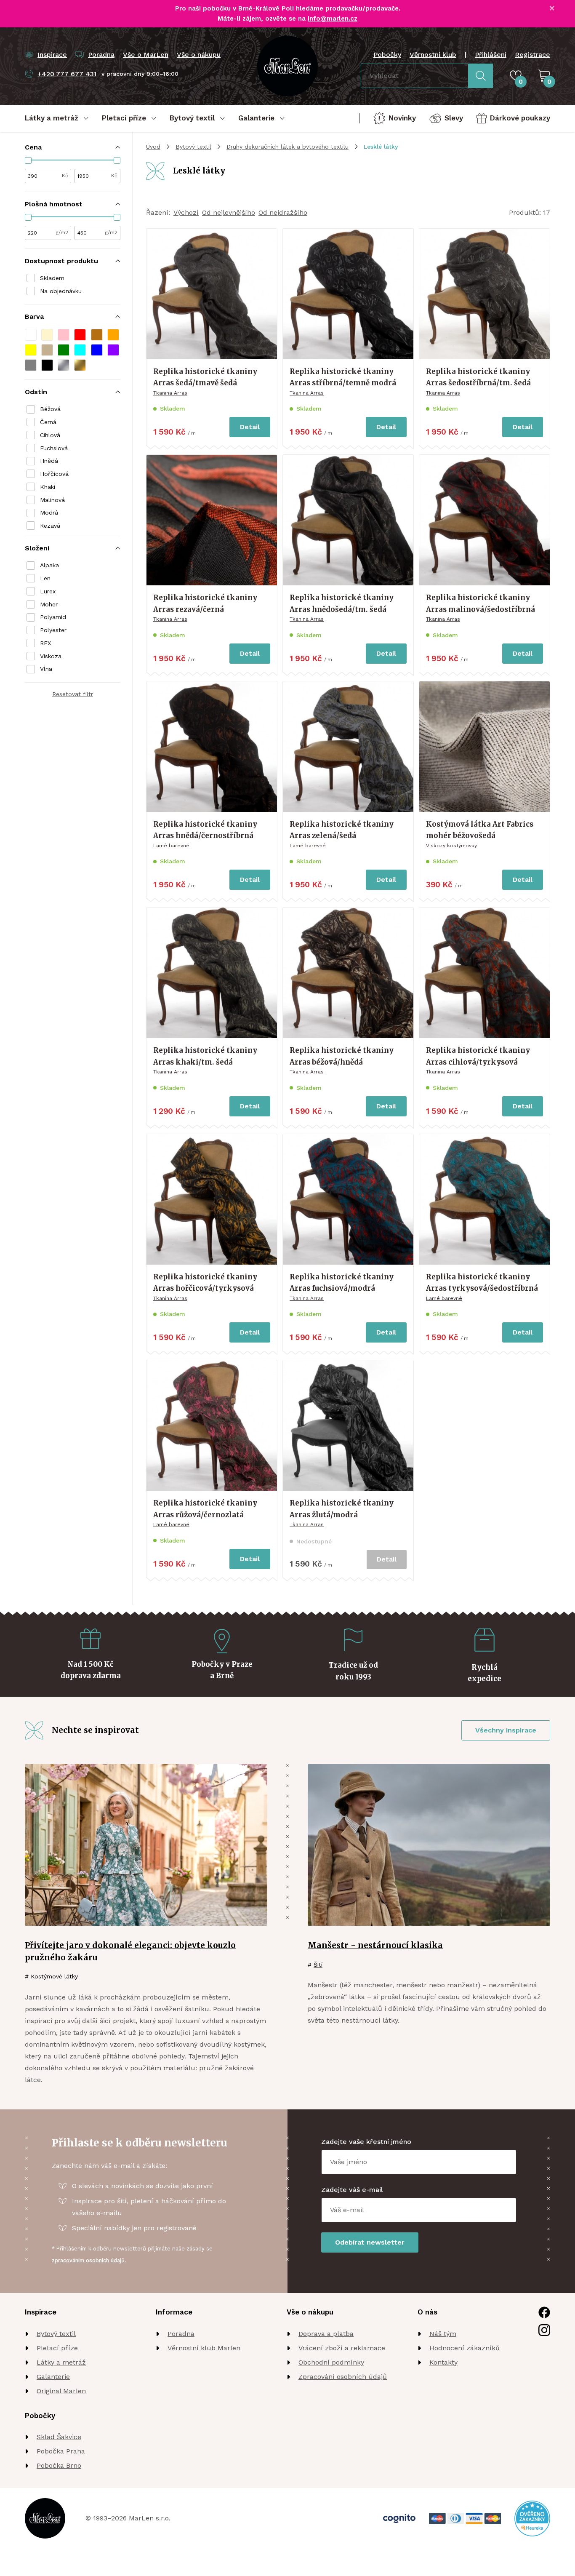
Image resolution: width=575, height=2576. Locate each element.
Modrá (49, 513)
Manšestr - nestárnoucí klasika (375, 1945)
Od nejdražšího (283, 212)
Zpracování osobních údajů (343, 2377)
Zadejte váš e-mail (352, 2190)
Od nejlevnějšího (229, 212)
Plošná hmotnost (54, 204)
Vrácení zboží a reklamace (342, 2348)
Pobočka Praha (61, 2451)
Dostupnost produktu (61, 261)
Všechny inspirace (506, 1730)
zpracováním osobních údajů (88, 2260)
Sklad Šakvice (59, 2437)
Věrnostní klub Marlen (204, 2348)
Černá (48, 422)
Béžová (50, 409)
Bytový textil (193, 147)
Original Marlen (61, 2391)
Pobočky (387, 55)
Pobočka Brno (59, 2465)
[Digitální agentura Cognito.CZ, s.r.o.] (399, 2519)
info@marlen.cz (333, 19)
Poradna (181, 2334)
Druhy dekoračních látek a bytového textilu (287, 147)
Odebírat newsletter (370, 2242)
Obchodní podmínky (331, 2362)
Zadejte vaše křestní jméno (366, 2142)
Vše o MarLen (146, 55)
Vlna (46, 669)
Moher (49, 604)
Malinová (52, 500)
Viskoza (51, 656)
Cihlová (50, 435)
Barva (34, 316)
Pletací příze (57, 2348)
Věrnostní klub (433, 55)
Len (45, 578)
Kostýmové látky (54, 1976)
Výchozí (186, 212)
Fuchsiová (54, 448)
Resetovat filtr (73, 694)
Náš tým (443, 2334)
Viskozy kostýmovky (451, 846)
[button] (31, 335)
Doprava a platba (326, 2334)
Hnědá (49, 461)
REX (45, 643)
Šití (318, 1965)
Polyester (53, 630)
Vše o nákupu (199, 55)
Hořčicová (54, 474)
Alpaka (49, 565)
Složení (37, 548)
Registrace (532, 55)
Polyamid (53, 617)
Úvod (153, 147)
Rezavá (50, 526)
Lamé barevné (171, 846)
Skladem (52, 278)
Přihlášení (491, 55)
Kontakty (443, 2362)
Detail (250, 427)
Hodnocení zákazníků (465, 2348)
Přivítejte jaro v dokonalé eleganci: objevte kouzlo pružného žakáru (130, 1951)
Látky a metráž (61, 2362)
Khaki (48, 487)
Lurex (48, 591)
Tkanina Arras (170, 393)
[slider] (28, 160)
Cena (33, 147)
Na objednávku (61, 291)
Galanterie (53, 2377)
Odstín (36, 392)
